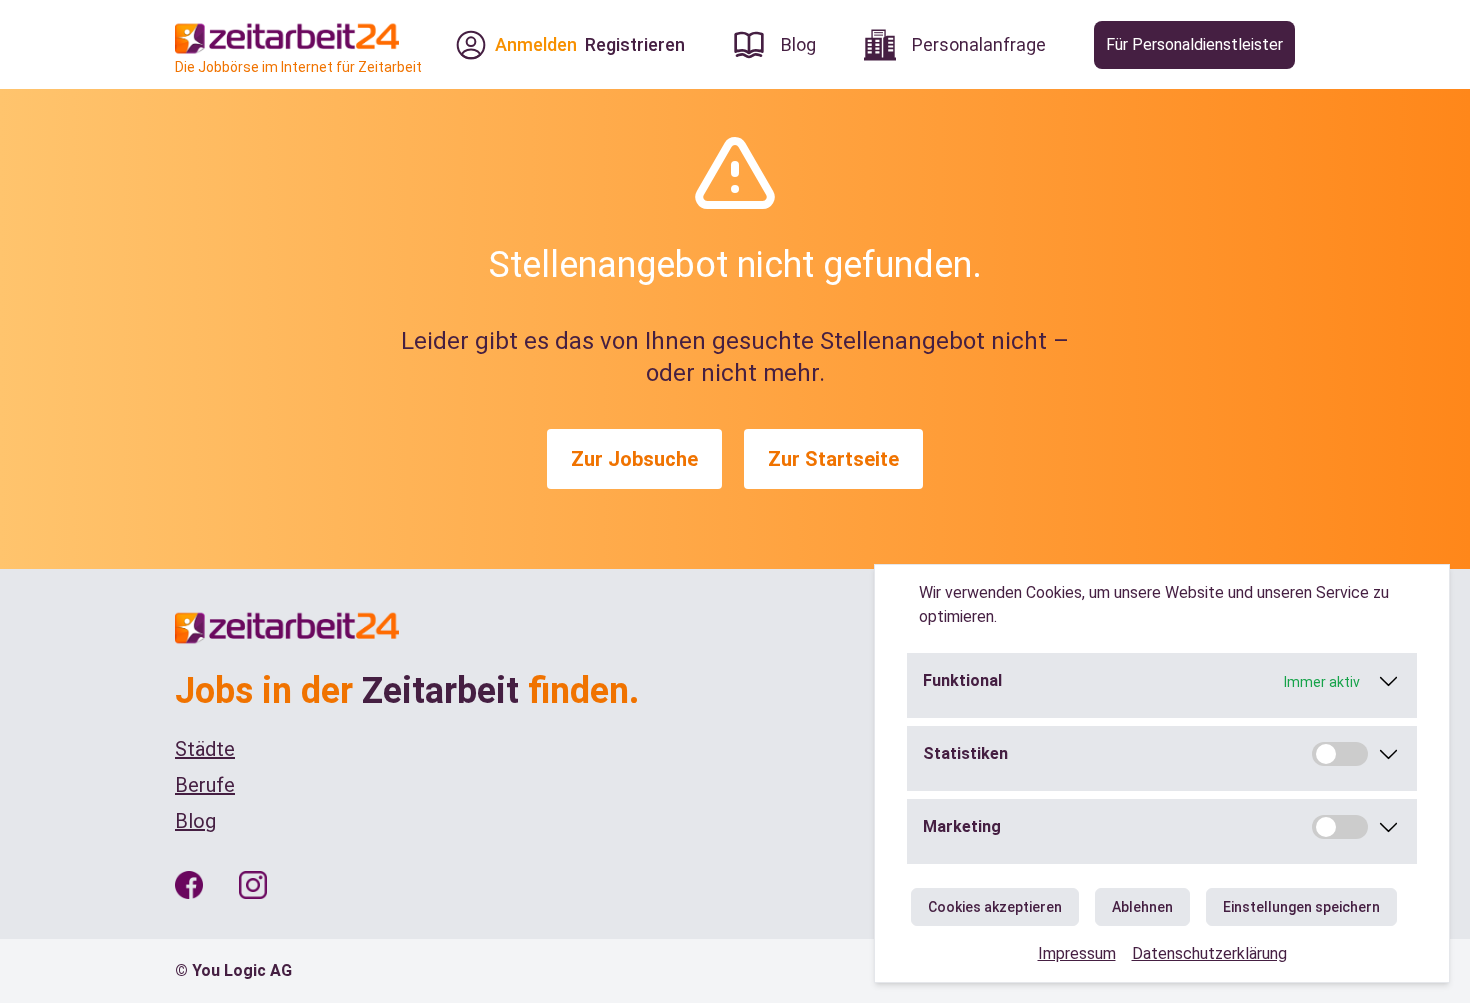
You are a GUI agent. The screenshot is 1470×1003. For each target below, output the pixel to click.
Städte (205, 749)
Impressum (1077, 953)
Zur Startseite (833, 459)
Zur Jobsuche (634, 459)
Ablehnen (1142, 907)
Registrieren (635, 44)
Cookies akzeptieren (995, 907)
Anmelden (536, 44)
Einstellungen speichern (1301, 907)
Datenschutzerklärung (1209, 953)
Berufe (205, 785)
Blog (195, 821)
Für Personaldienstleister (1194, 44)
